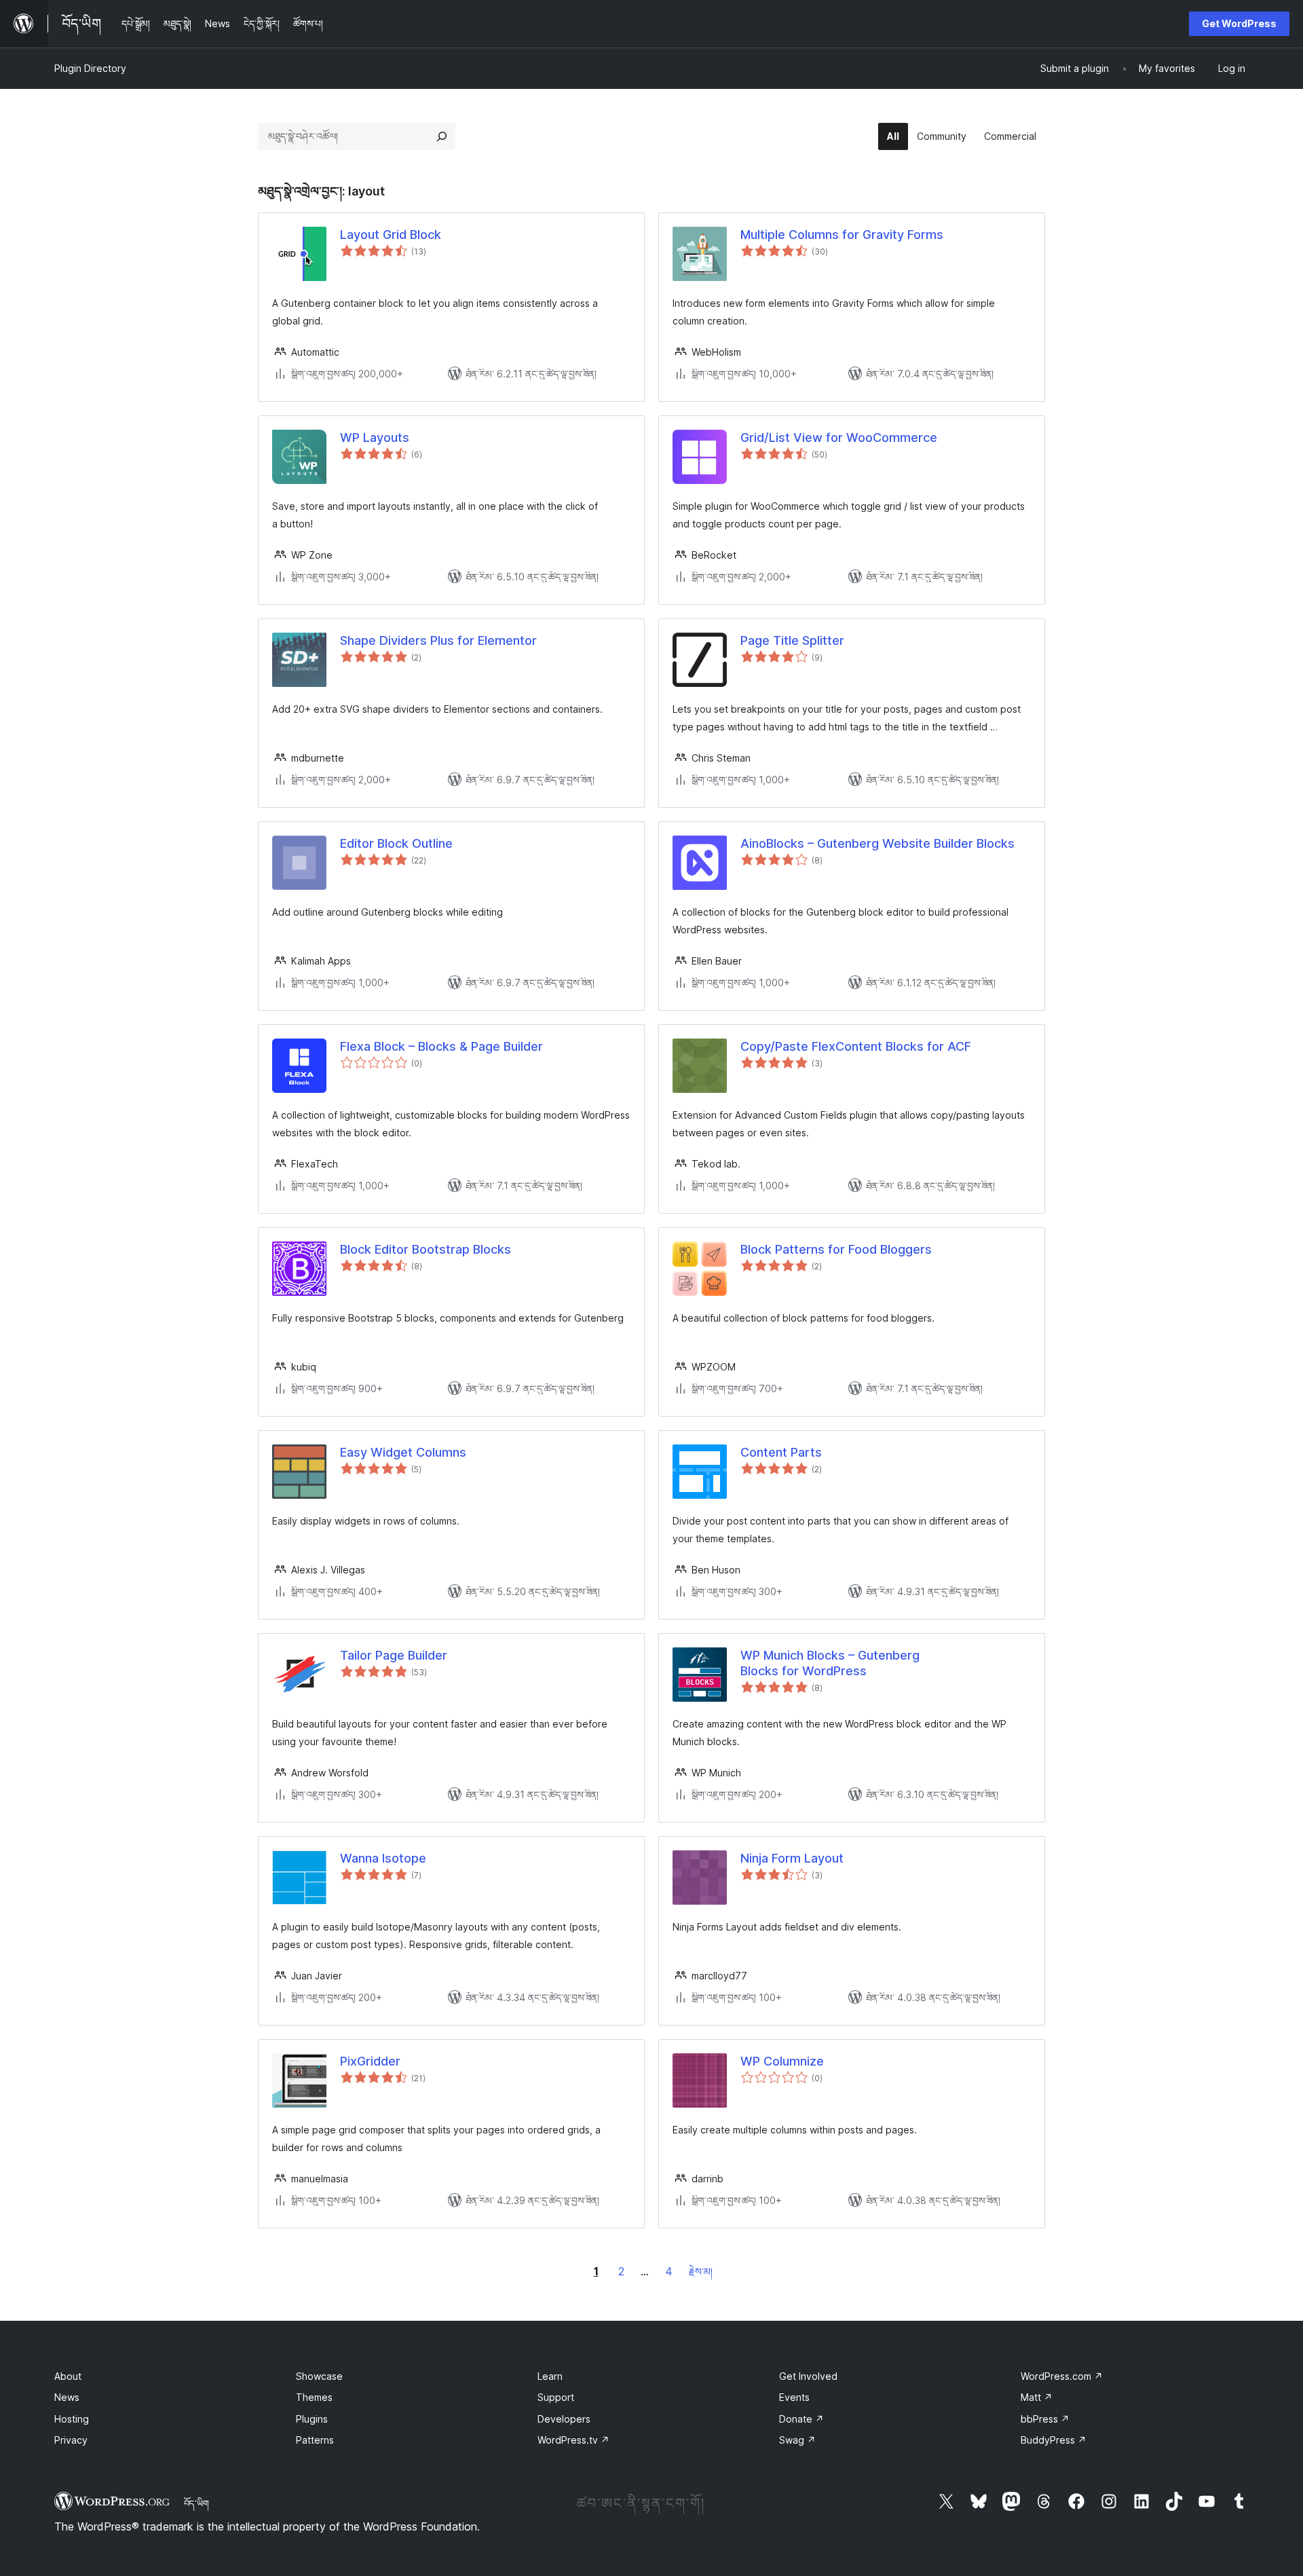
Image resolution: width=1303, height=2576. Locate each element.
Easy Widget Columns (403, 1452)
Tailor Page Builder (394, 1655)
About (68, 2376)
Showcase (319, 2376)
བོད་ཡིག (196, 2503)
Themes (314, 2397)
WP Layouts (375, 437)
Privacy (71, 2440)
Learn (550, 2376)
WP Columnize (782, 2061)
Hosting (72, 2419)
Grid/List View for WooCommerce (839, 437)
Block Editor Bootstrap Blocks (426, 1249)
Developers (564, 2419)
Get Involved (808, 2376)
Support (556, 2397)
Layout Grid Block (391, 235)
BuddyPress (1054, 2440)
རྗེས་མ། (701, 2272)
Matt (1037, 2397)
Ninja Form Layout (792, 1858)
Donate (801, 2419)
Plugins (312, 2419)
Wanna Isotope (383, 1858)
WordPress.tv (573, 2440)
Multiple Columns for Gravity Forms (842, 235)
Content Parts (781, 1452)
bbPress (1045, 2419)
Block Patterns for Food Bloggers (836, 1249)
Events (794, 2397)
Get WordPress (1239, 23)
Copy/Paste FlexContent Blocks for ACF (856, 1046)
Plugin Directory (90, 68)
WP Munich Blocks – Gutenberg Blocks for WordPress (830, 1663)
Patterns (315, 2440)
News (67, 2397)
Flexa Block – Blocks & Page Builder (441, 1046)
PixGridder (370, 2061)
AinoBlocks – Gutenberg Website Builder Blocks (877, 843)
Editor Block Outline (396, 843)
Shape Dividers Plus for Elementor (438, 640)
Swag (797, 2440)
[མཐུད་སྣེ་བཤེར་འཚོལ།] (442, 136)
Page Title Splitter (792, 640)
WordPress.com (1062, 2376)
